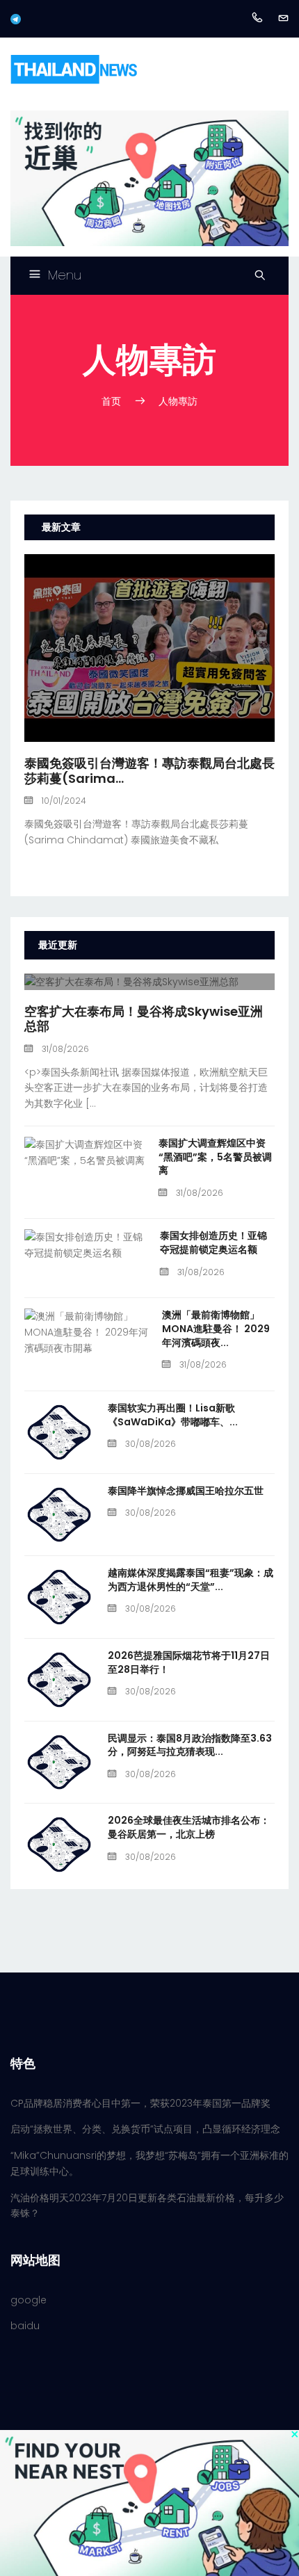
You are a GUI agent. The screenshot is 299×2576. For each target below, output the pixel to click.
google (29, 2300)
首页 (111, 401)
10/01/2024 (63, 801)
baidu (25, 2326)
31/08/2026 (64, 1049)
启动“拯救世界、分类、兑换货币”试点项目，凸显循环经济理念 (145, 2129)
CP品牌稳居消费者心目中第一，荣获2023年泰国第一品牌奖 (140, 2103)
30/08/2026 (149, 1444)
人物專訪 (178, 401)
